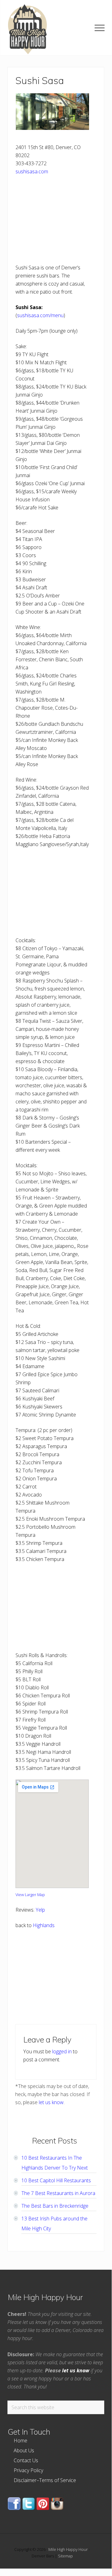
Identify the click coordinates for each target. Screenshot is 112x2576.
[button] (100, 28)
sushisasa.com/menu (40, 315)
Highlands (44, 1925)
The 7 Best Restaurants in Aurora (58, 2193)
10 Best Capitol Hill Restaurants (56, 2180)
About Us (24, 2450)
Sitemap (65, 2556)
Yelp (40, 1910)
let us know (51, 2102)
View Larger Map (30, 1895)
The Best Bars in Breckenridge (55, 2206)
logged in (62, 2051)
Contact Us (26, 2460)
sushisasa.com (32, 171)
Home (20, 2441)
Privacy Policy (28, 2470)
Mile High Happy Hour (68, 2549)
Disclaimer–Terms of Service (45, 2480)
